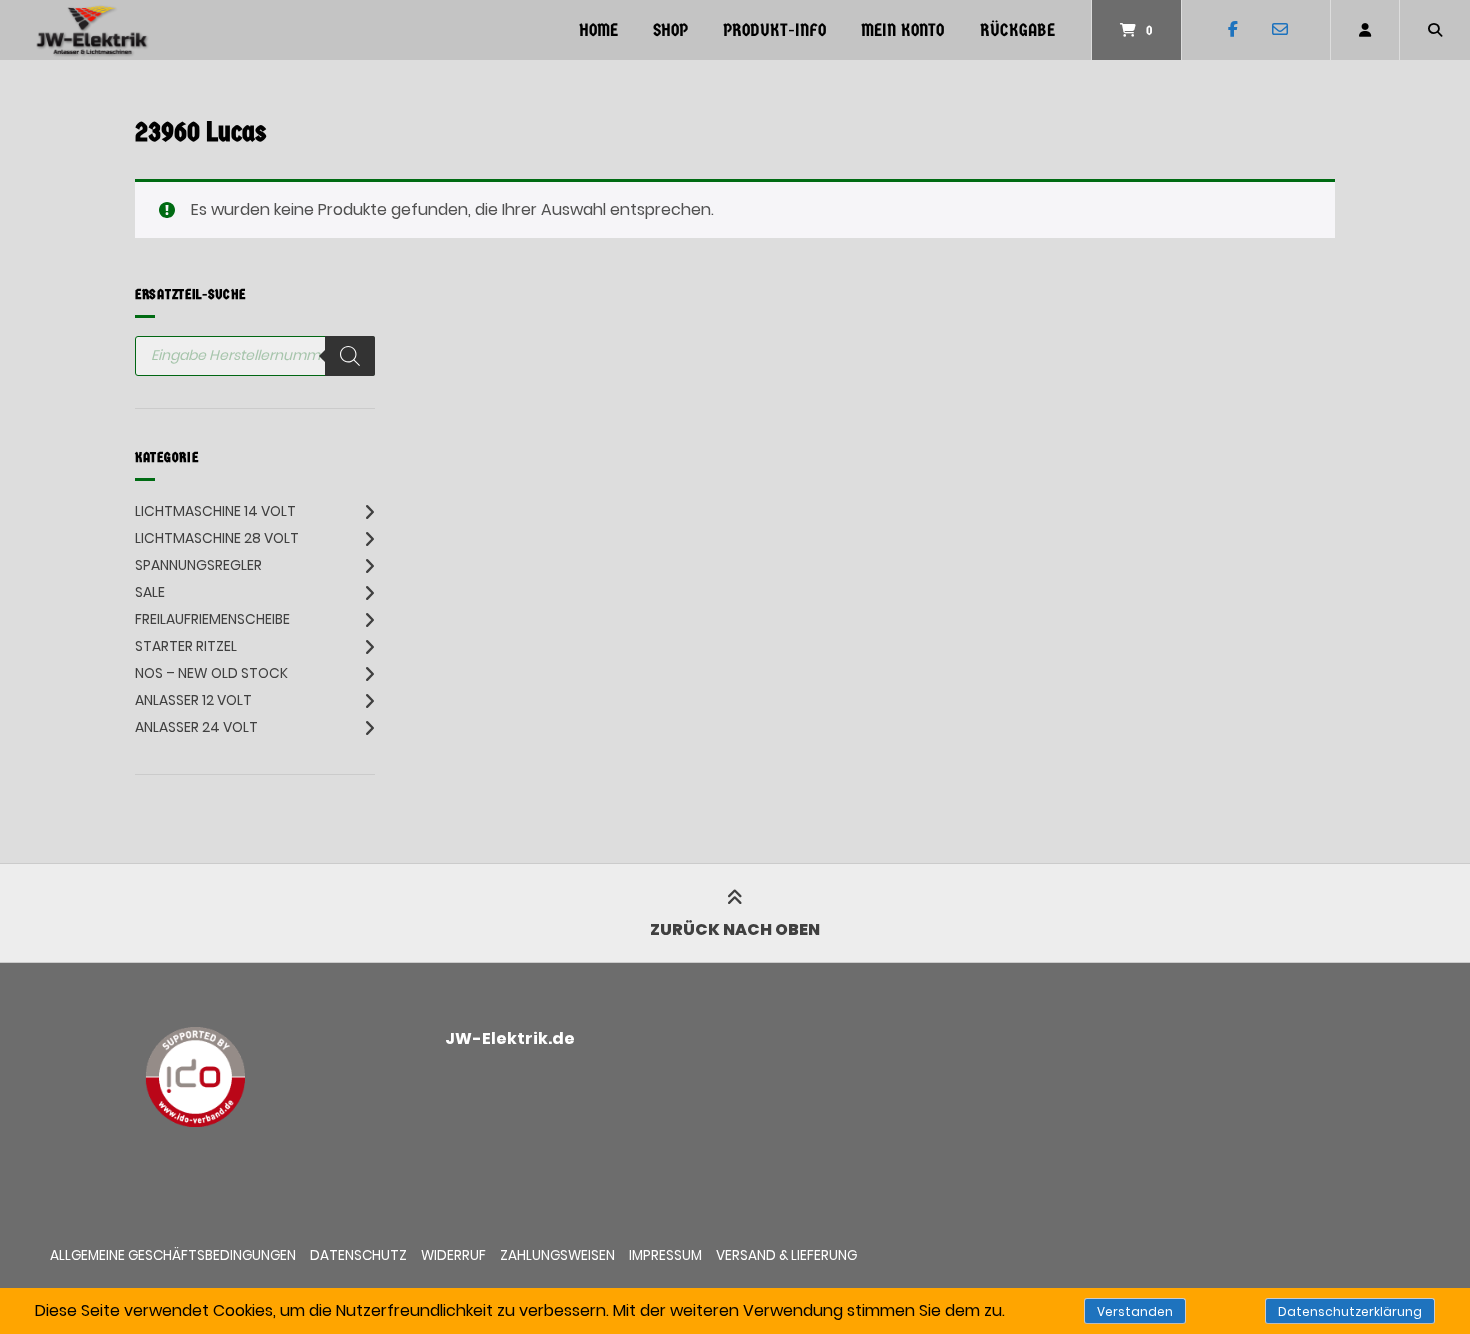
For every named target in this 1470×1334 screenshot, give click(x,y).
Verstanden (1135, 1311)
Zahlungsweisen (557, 1255)
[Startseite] (92, 30)
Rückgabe (1017, 30)
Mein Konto (902, 30)
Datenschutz (358, 1255)
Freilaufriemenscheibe (212, 619)
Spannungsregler (198, 565)
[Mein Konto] (1365, 30)
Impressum (665, 1255)
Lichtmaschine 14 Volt (215, 511)
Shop (670, 30)
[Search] (350, 356)
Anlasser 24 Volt (196, 727)
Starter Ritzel (186, 646)
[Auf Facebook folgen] (1232, 30)
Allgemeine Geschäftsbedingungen (173, 1255)
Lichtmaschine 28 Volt (217, 538)
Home (598, 30)
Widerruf (453, 1255)
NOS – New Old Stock (211, 673)
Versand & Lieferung (786, 1255)
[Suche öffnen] (1435, 30)
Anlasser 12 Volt (193, 700)
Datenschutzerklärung (1350, 1311)
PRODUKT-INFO (774, 30)
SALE (150, 592)
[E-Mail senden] (1279, 30)
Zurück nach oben (735, 929)
